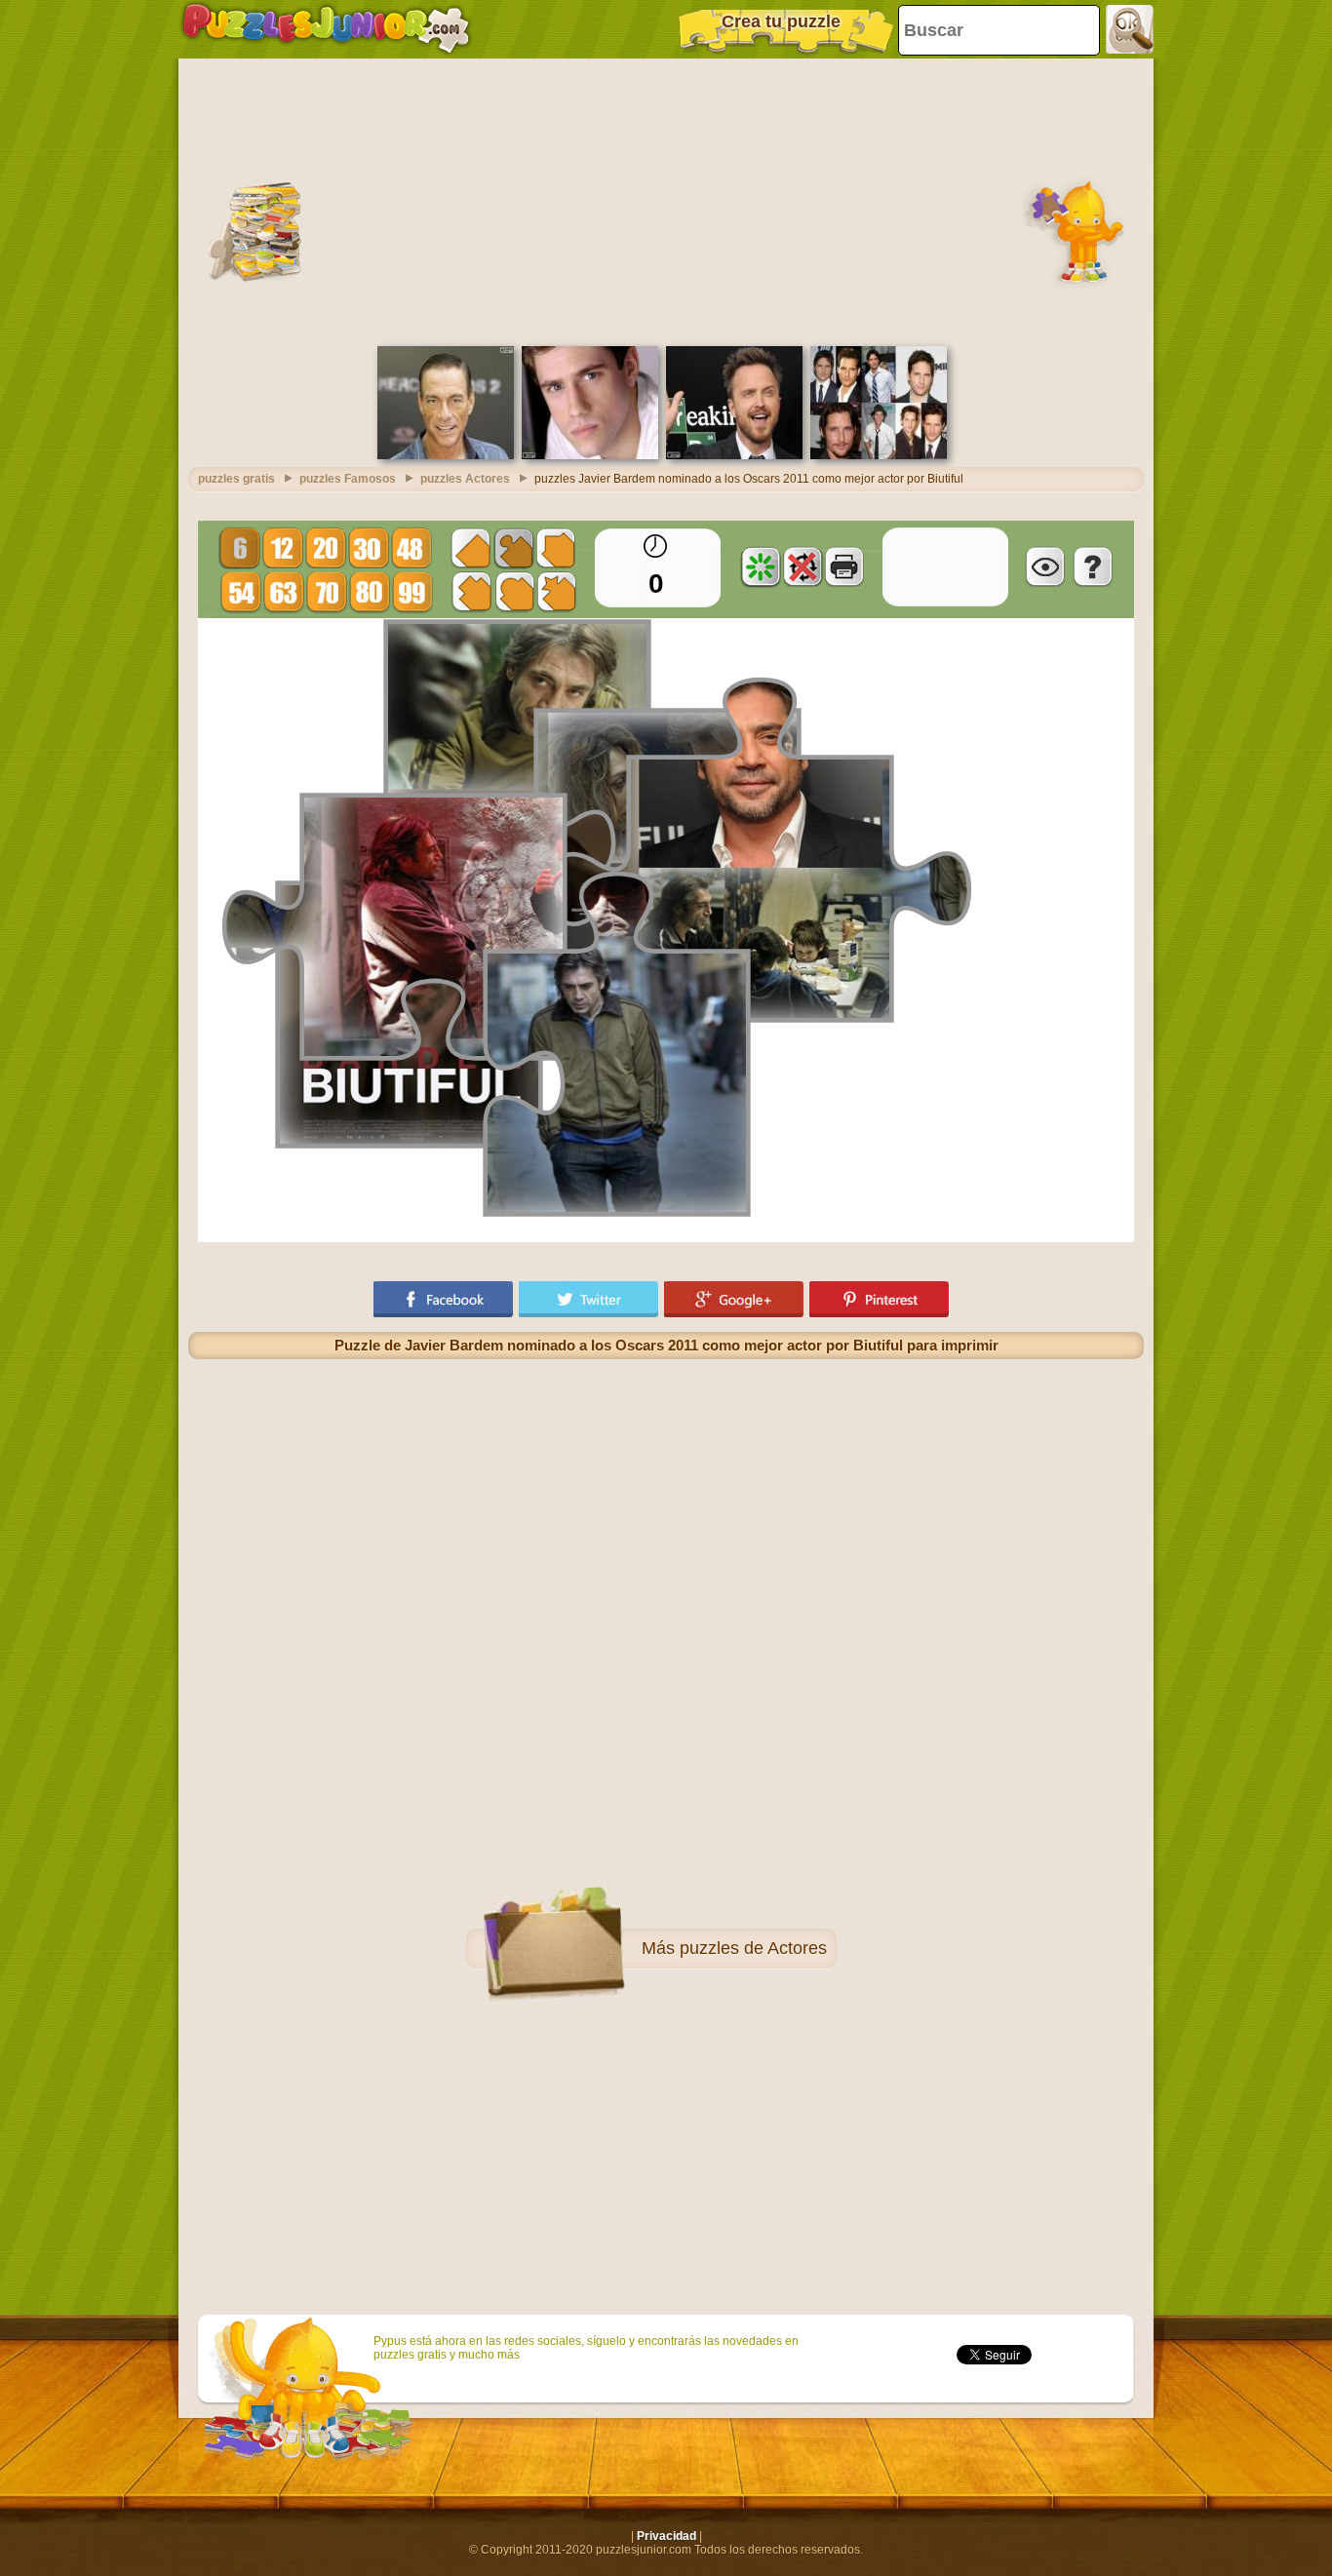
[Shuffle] (761, 566)
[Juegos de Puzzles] (326, 29)
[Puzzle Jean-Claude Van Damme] (446, 455)
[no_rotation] (803, 566)
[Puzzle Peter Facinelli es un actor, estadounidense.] (879, 455)
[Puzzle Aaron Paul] (734, 455)
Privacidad (666, 2536)
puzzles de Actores (753, 1948)
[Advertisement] (666, 200)
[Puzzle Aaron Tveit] (590, 455)
